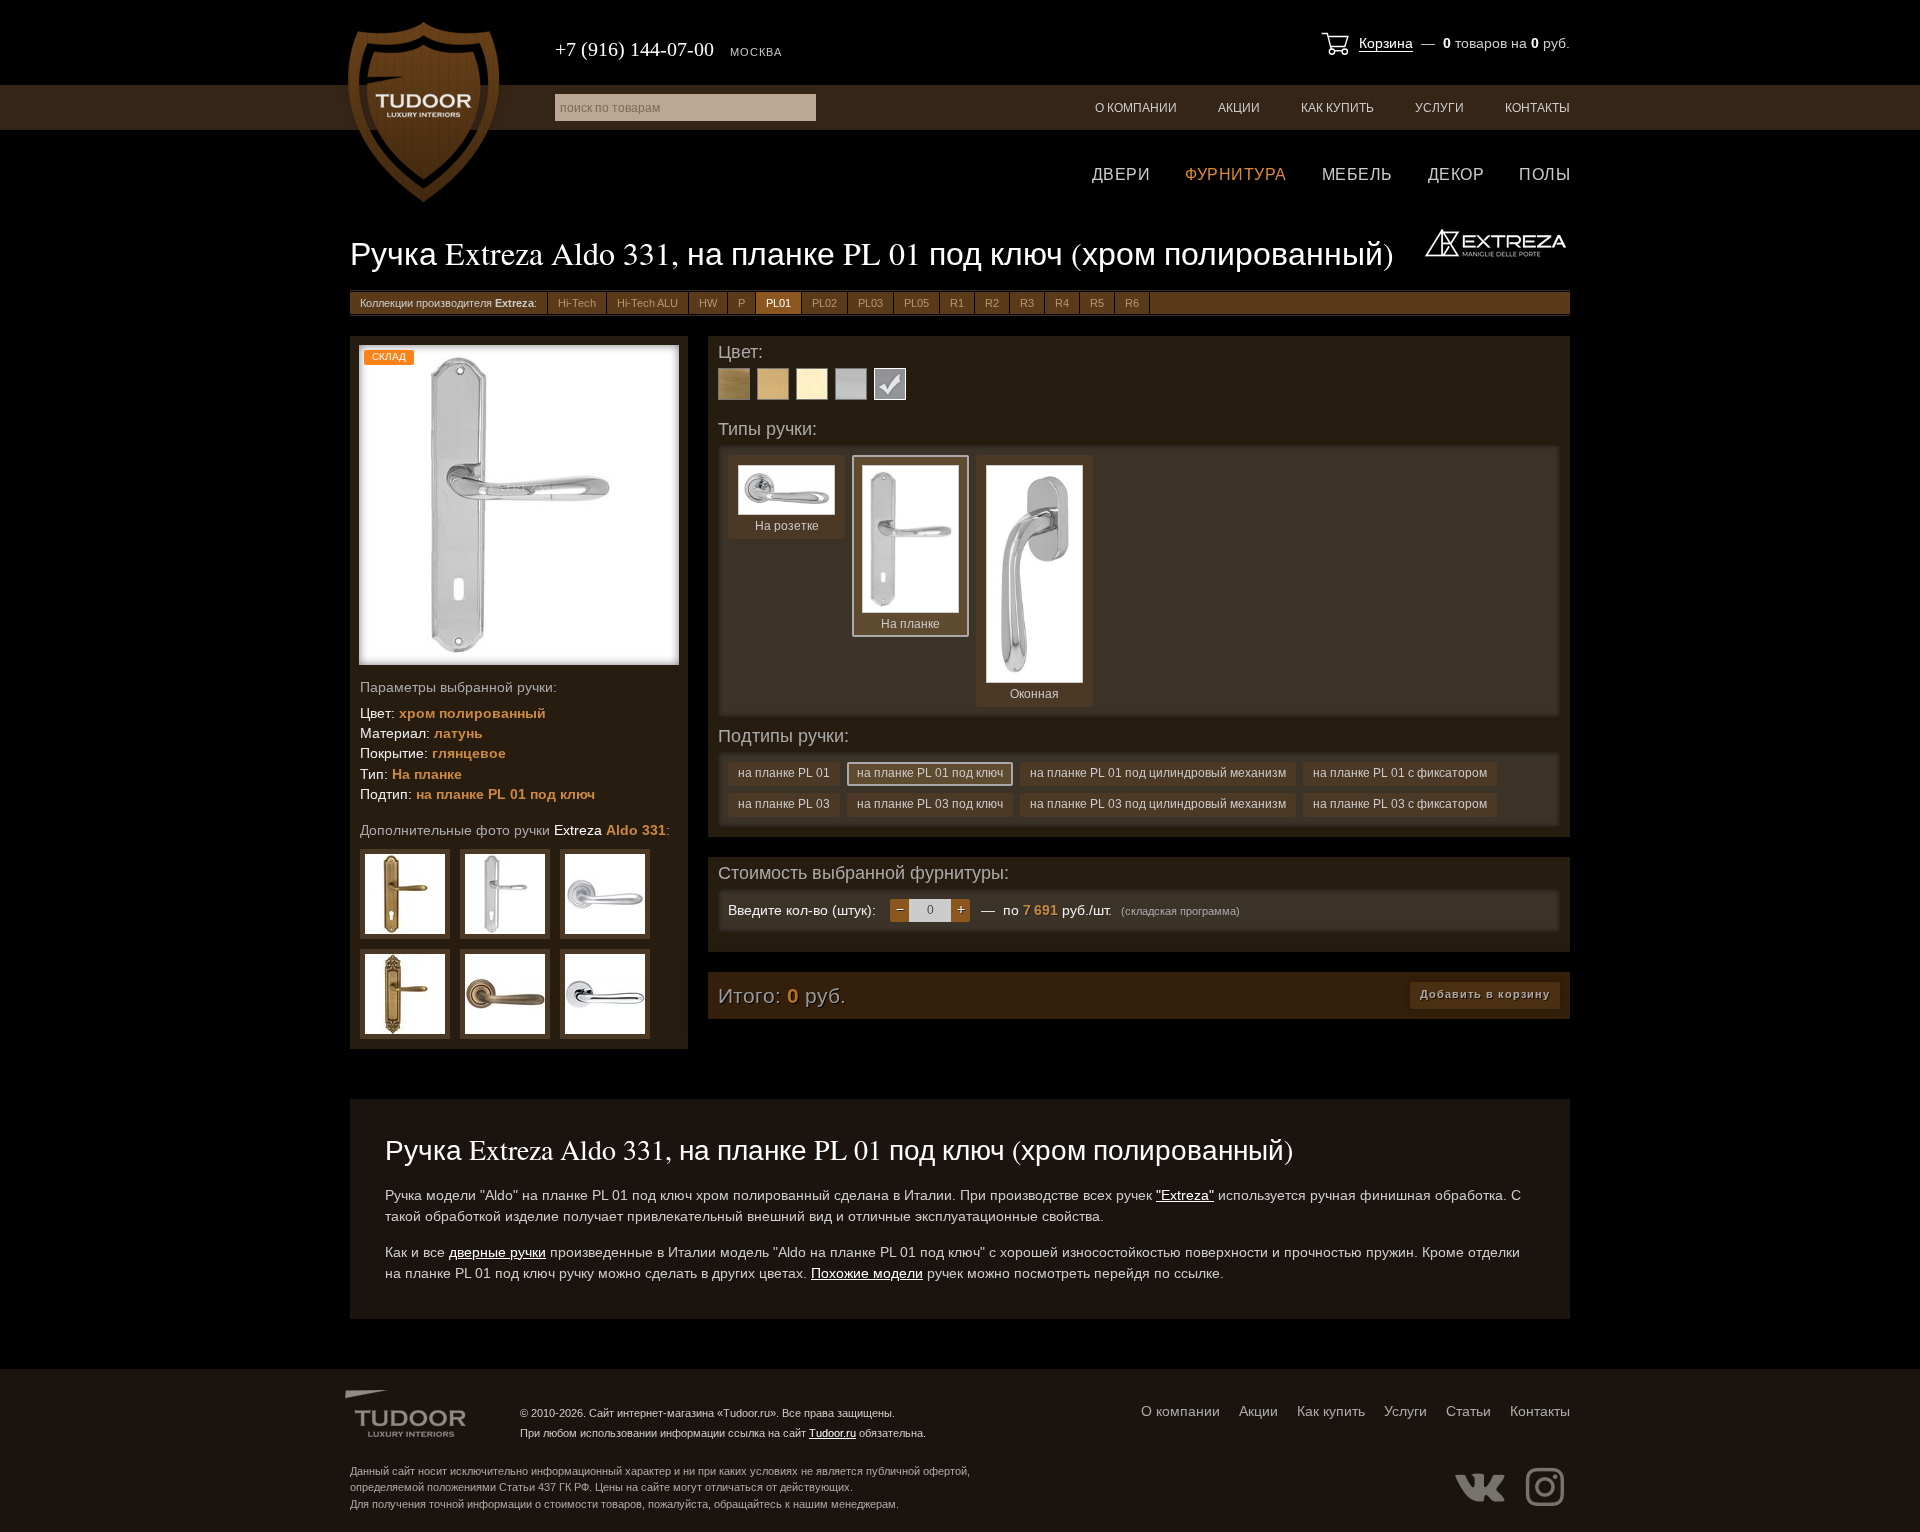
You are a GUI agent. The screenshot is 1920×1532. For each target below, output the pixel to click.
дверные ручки (497, 1252)
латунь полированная (812, 384)
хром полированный (890, 384)
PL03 (870, 303)
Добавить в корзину (1485, 994)
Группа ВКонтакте (1480, 1487)
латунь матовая (773, 384)
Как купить (1337, 108)
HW (708, 303)
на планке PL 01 (784, 773)
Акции (1239, 108)
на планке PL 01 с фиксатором (1400, 773)
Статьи (1468, 1411)
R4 (1062, 303)
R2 (992, 303)
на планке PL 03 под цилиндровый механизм (1158, 804)
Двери (1121, 174)
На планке (910, 624)
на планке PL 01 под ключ (930, 773)
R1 (957, 303)
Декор (1456, 174)
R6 (1132, 303)
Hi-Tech (577, 303)
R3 (1027, 303)
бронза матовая (734, 384)
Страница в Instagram (1545, 1487)
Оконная (1034, 694)
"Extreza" (1185, 1195)
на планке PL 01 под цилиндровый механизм (1158, 773)
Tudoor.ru (423, 112)
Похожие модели (867, 1273)
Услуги (1439, 108)
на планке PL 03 (784, 804)
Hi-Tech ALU (647, 303)
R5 (1097, 303)
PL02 (824, 303)
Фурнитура (1236, 174)
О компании (1136, 108)
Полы (1544, 174)
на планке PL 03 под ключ (930, 804)
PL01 (778, 303)
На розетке (787, 526)
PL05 (916, 303)
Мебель (1357, 174)
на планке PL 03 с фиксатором (1400, 804)
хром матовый (851, 384)
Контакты (1537, 108)
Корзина (1386, 43)
